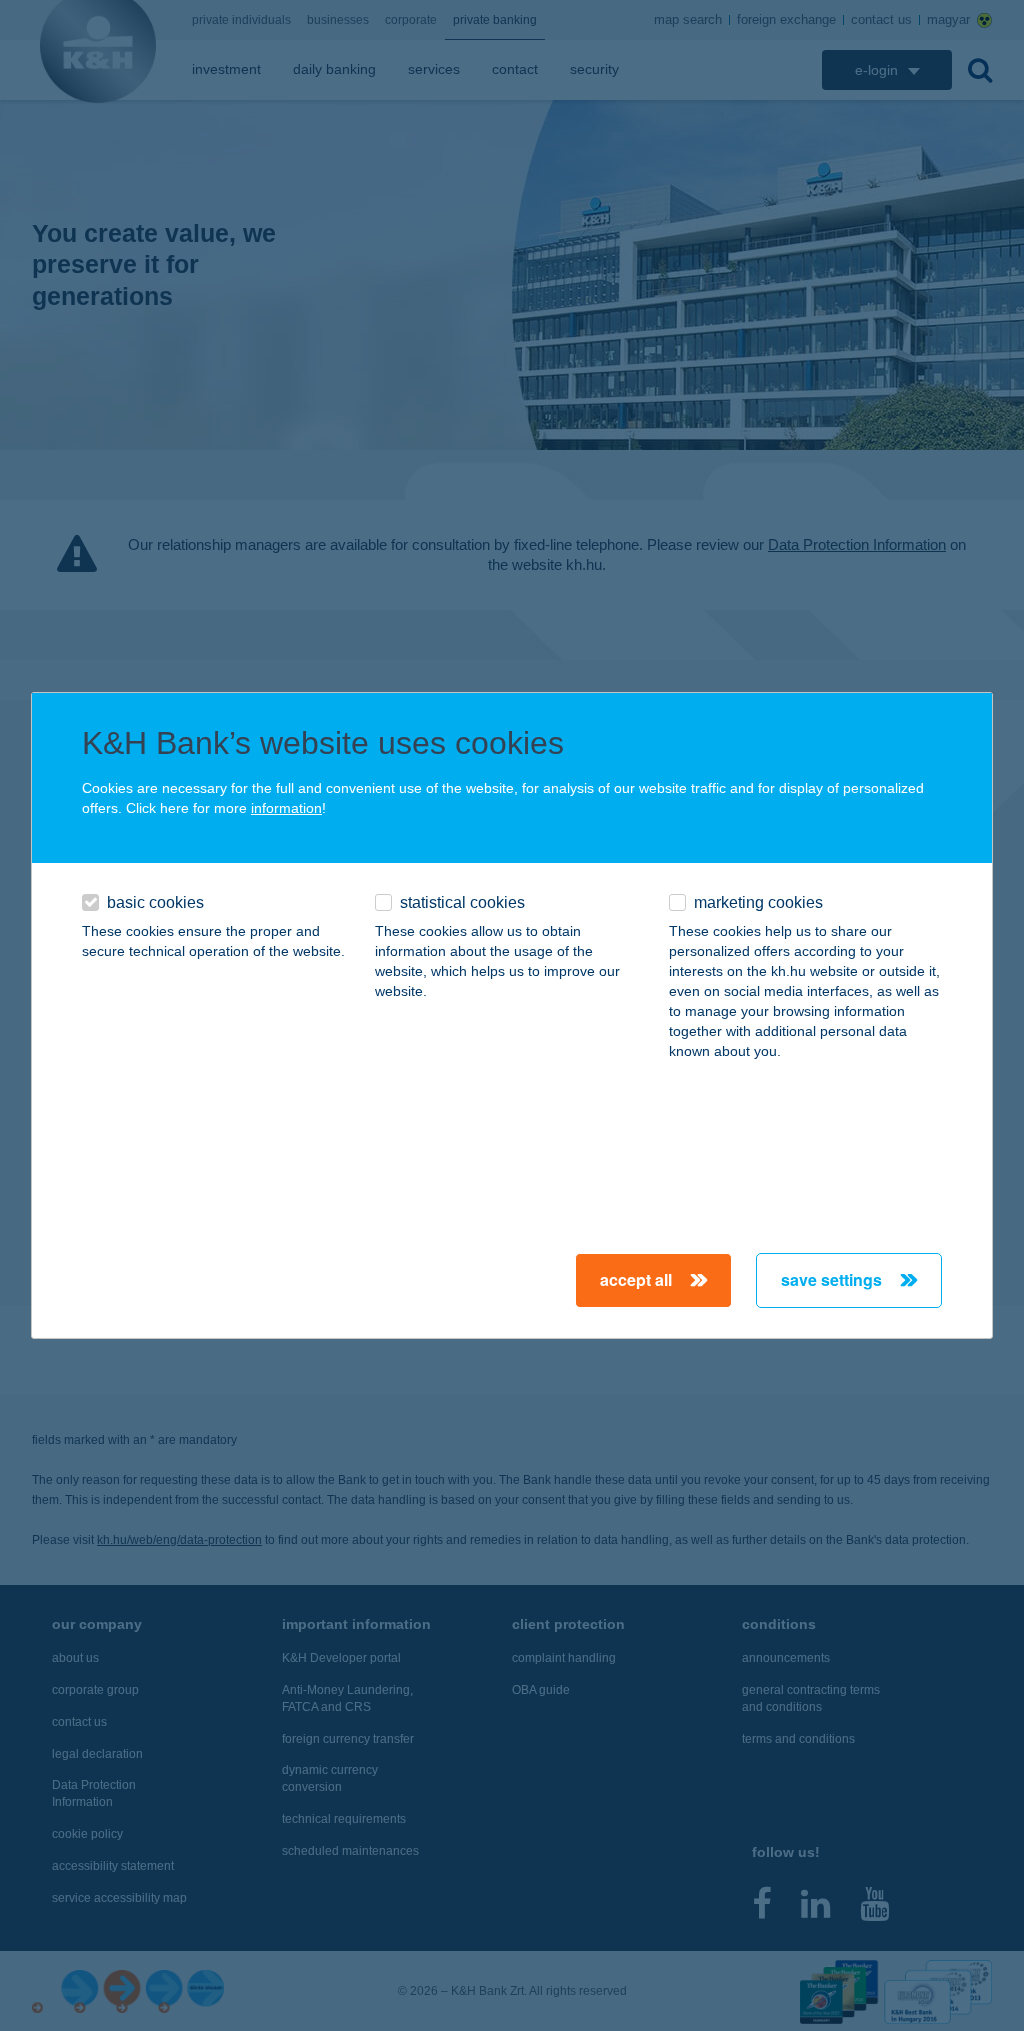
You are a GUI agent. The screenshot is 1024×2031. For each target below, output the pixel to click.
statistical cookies (462, 902)
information (286, 808)
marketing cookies (758, 902)
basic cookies (155, 902)
